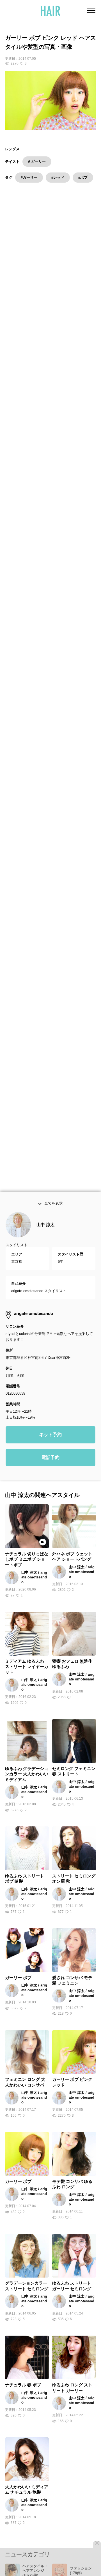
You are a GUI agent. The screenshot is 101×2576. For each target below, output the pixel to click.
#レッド (58, 177)
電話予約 (50, 1495)
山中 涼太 (45, 1262)
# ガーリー (37, 161)
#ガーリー (29, 177)
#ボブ (83, 177)
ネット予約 (50, 1472)
